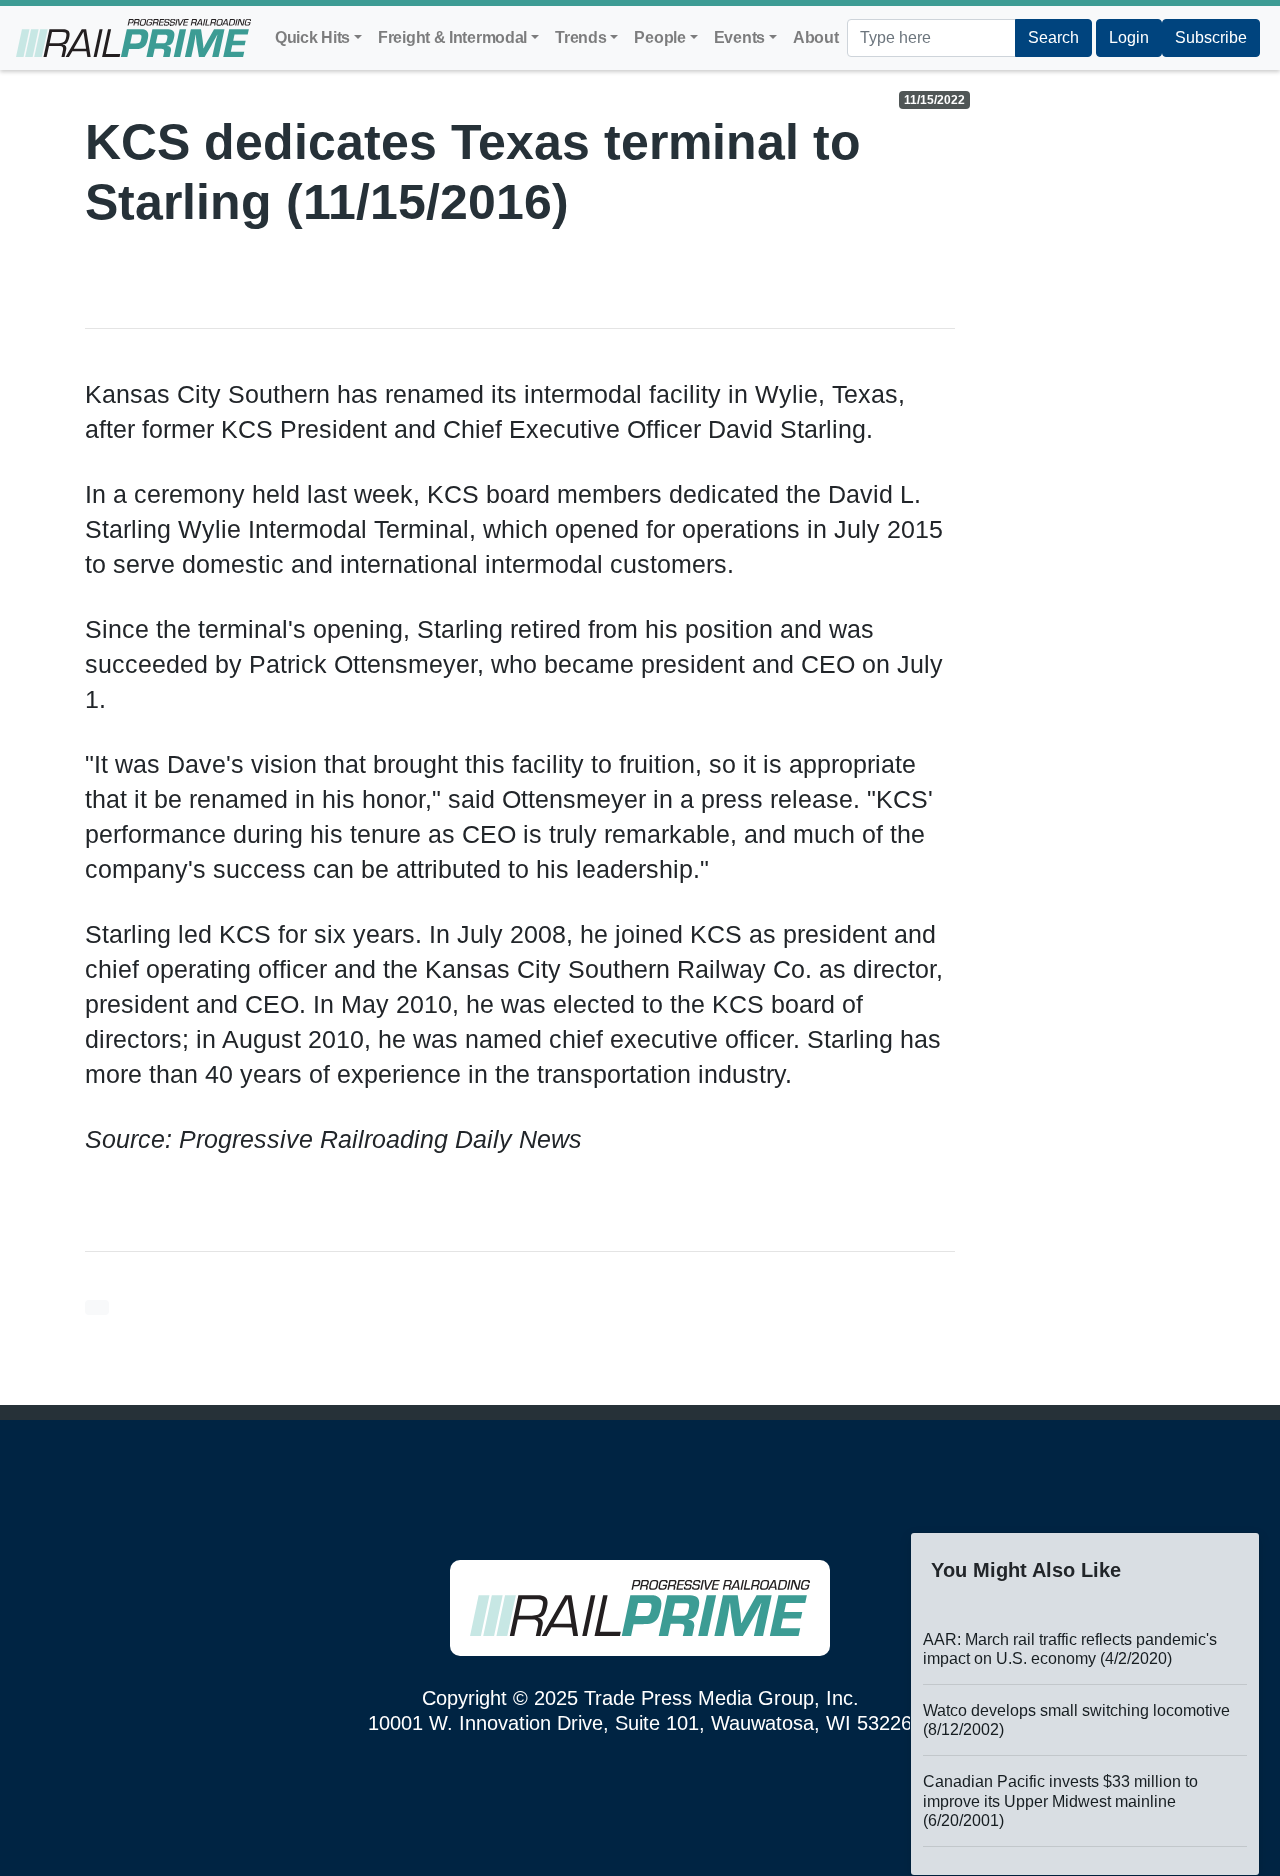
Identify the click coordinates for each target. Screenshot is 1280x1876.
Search (1053, 37)
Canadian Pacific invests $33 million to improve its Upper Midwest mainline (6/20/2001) (1060, 1800)
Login (1129, 37)
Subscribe (1211, 37)
